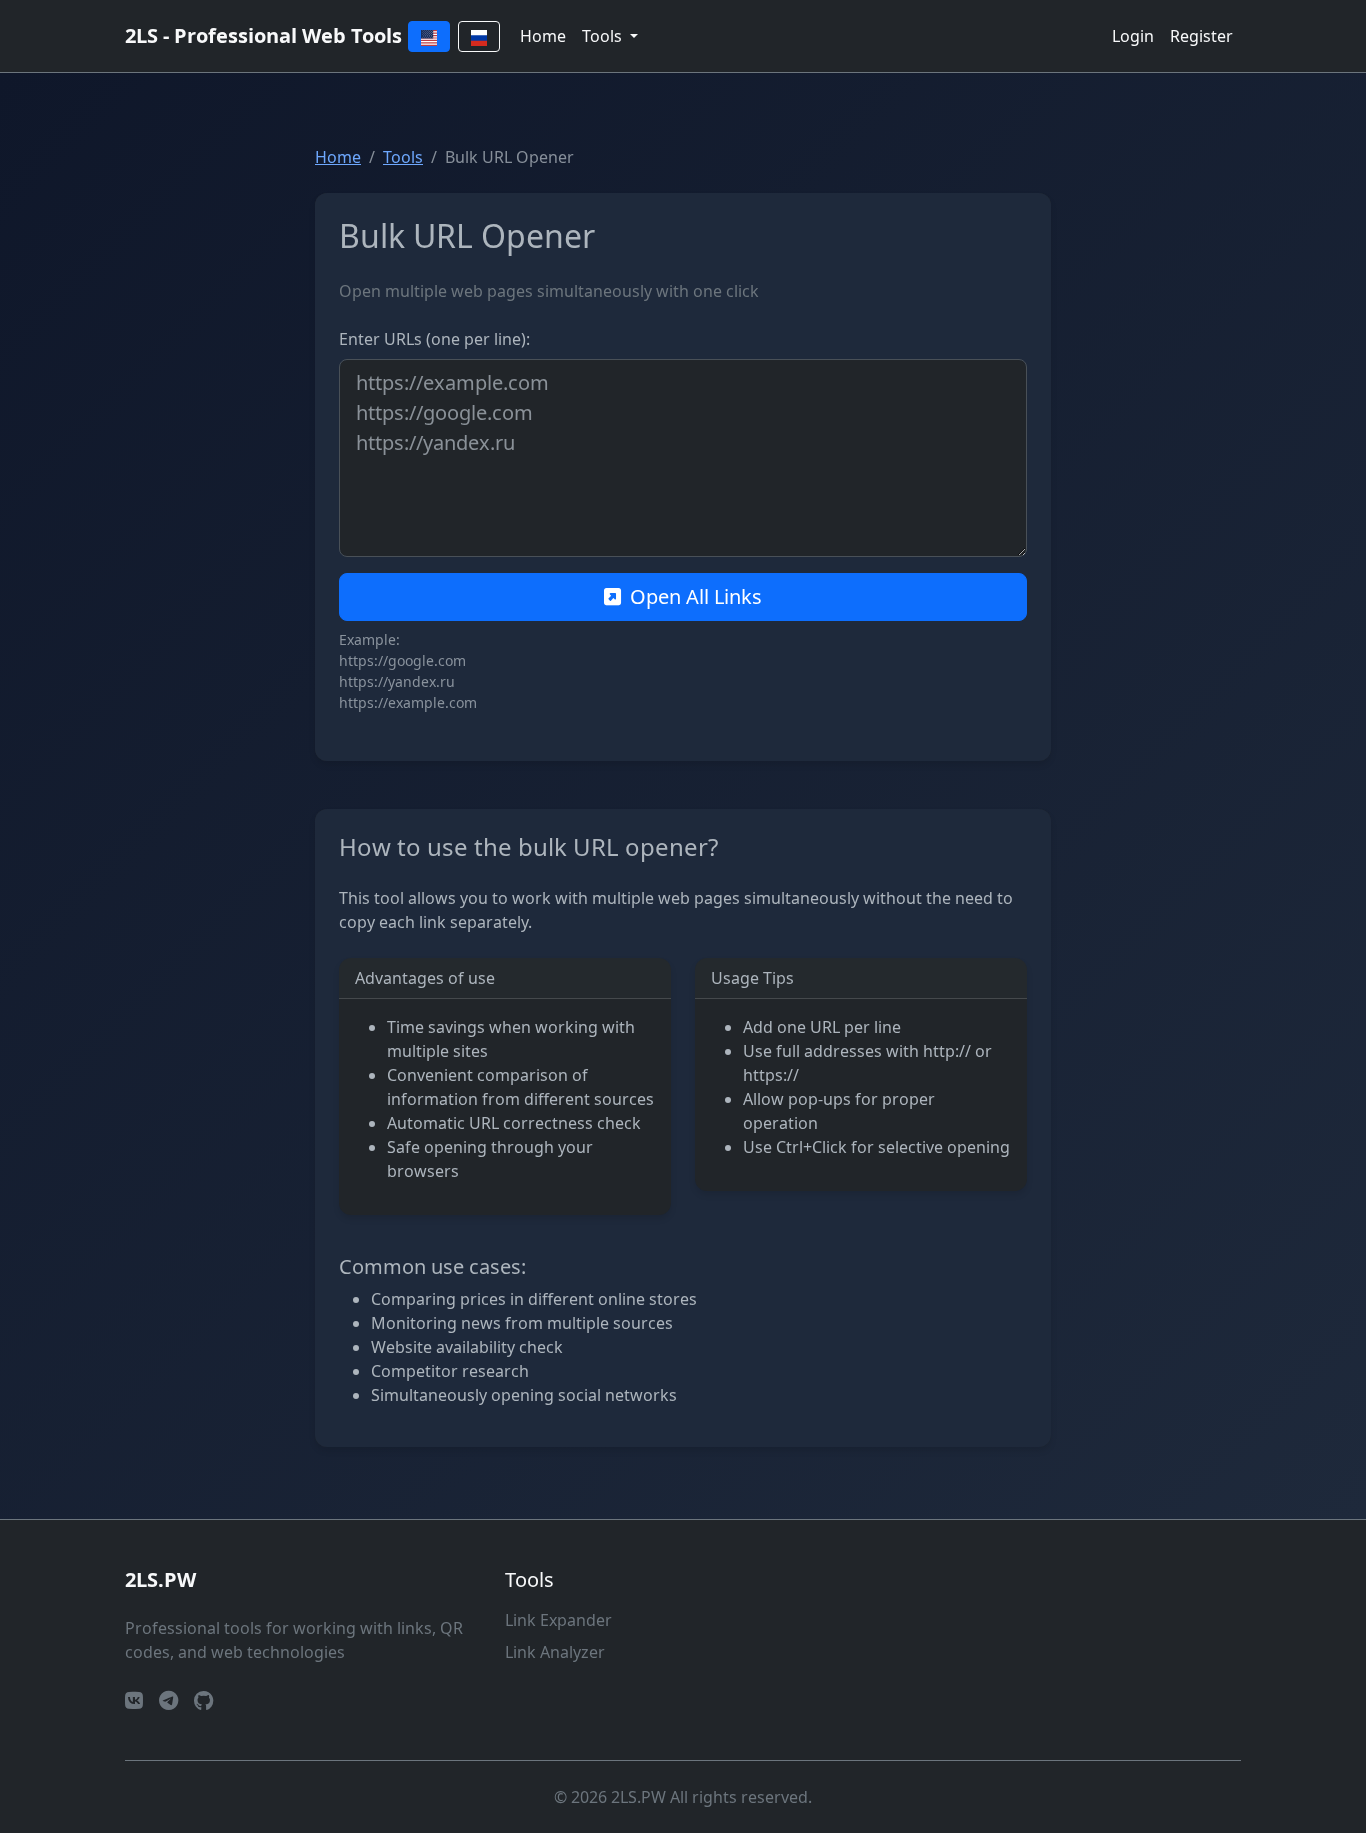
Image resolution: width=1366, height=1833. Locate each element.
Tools (403, 157)
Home (543, 36)
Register (1201, 36)
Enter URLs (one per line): (434, 339)
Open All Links (696, 596)
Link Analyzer (555, 1652)
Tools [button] (604, 36)
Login (1133, 36)
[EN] (429, 36)
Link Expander (558, 1620)
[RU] (479, 36)
